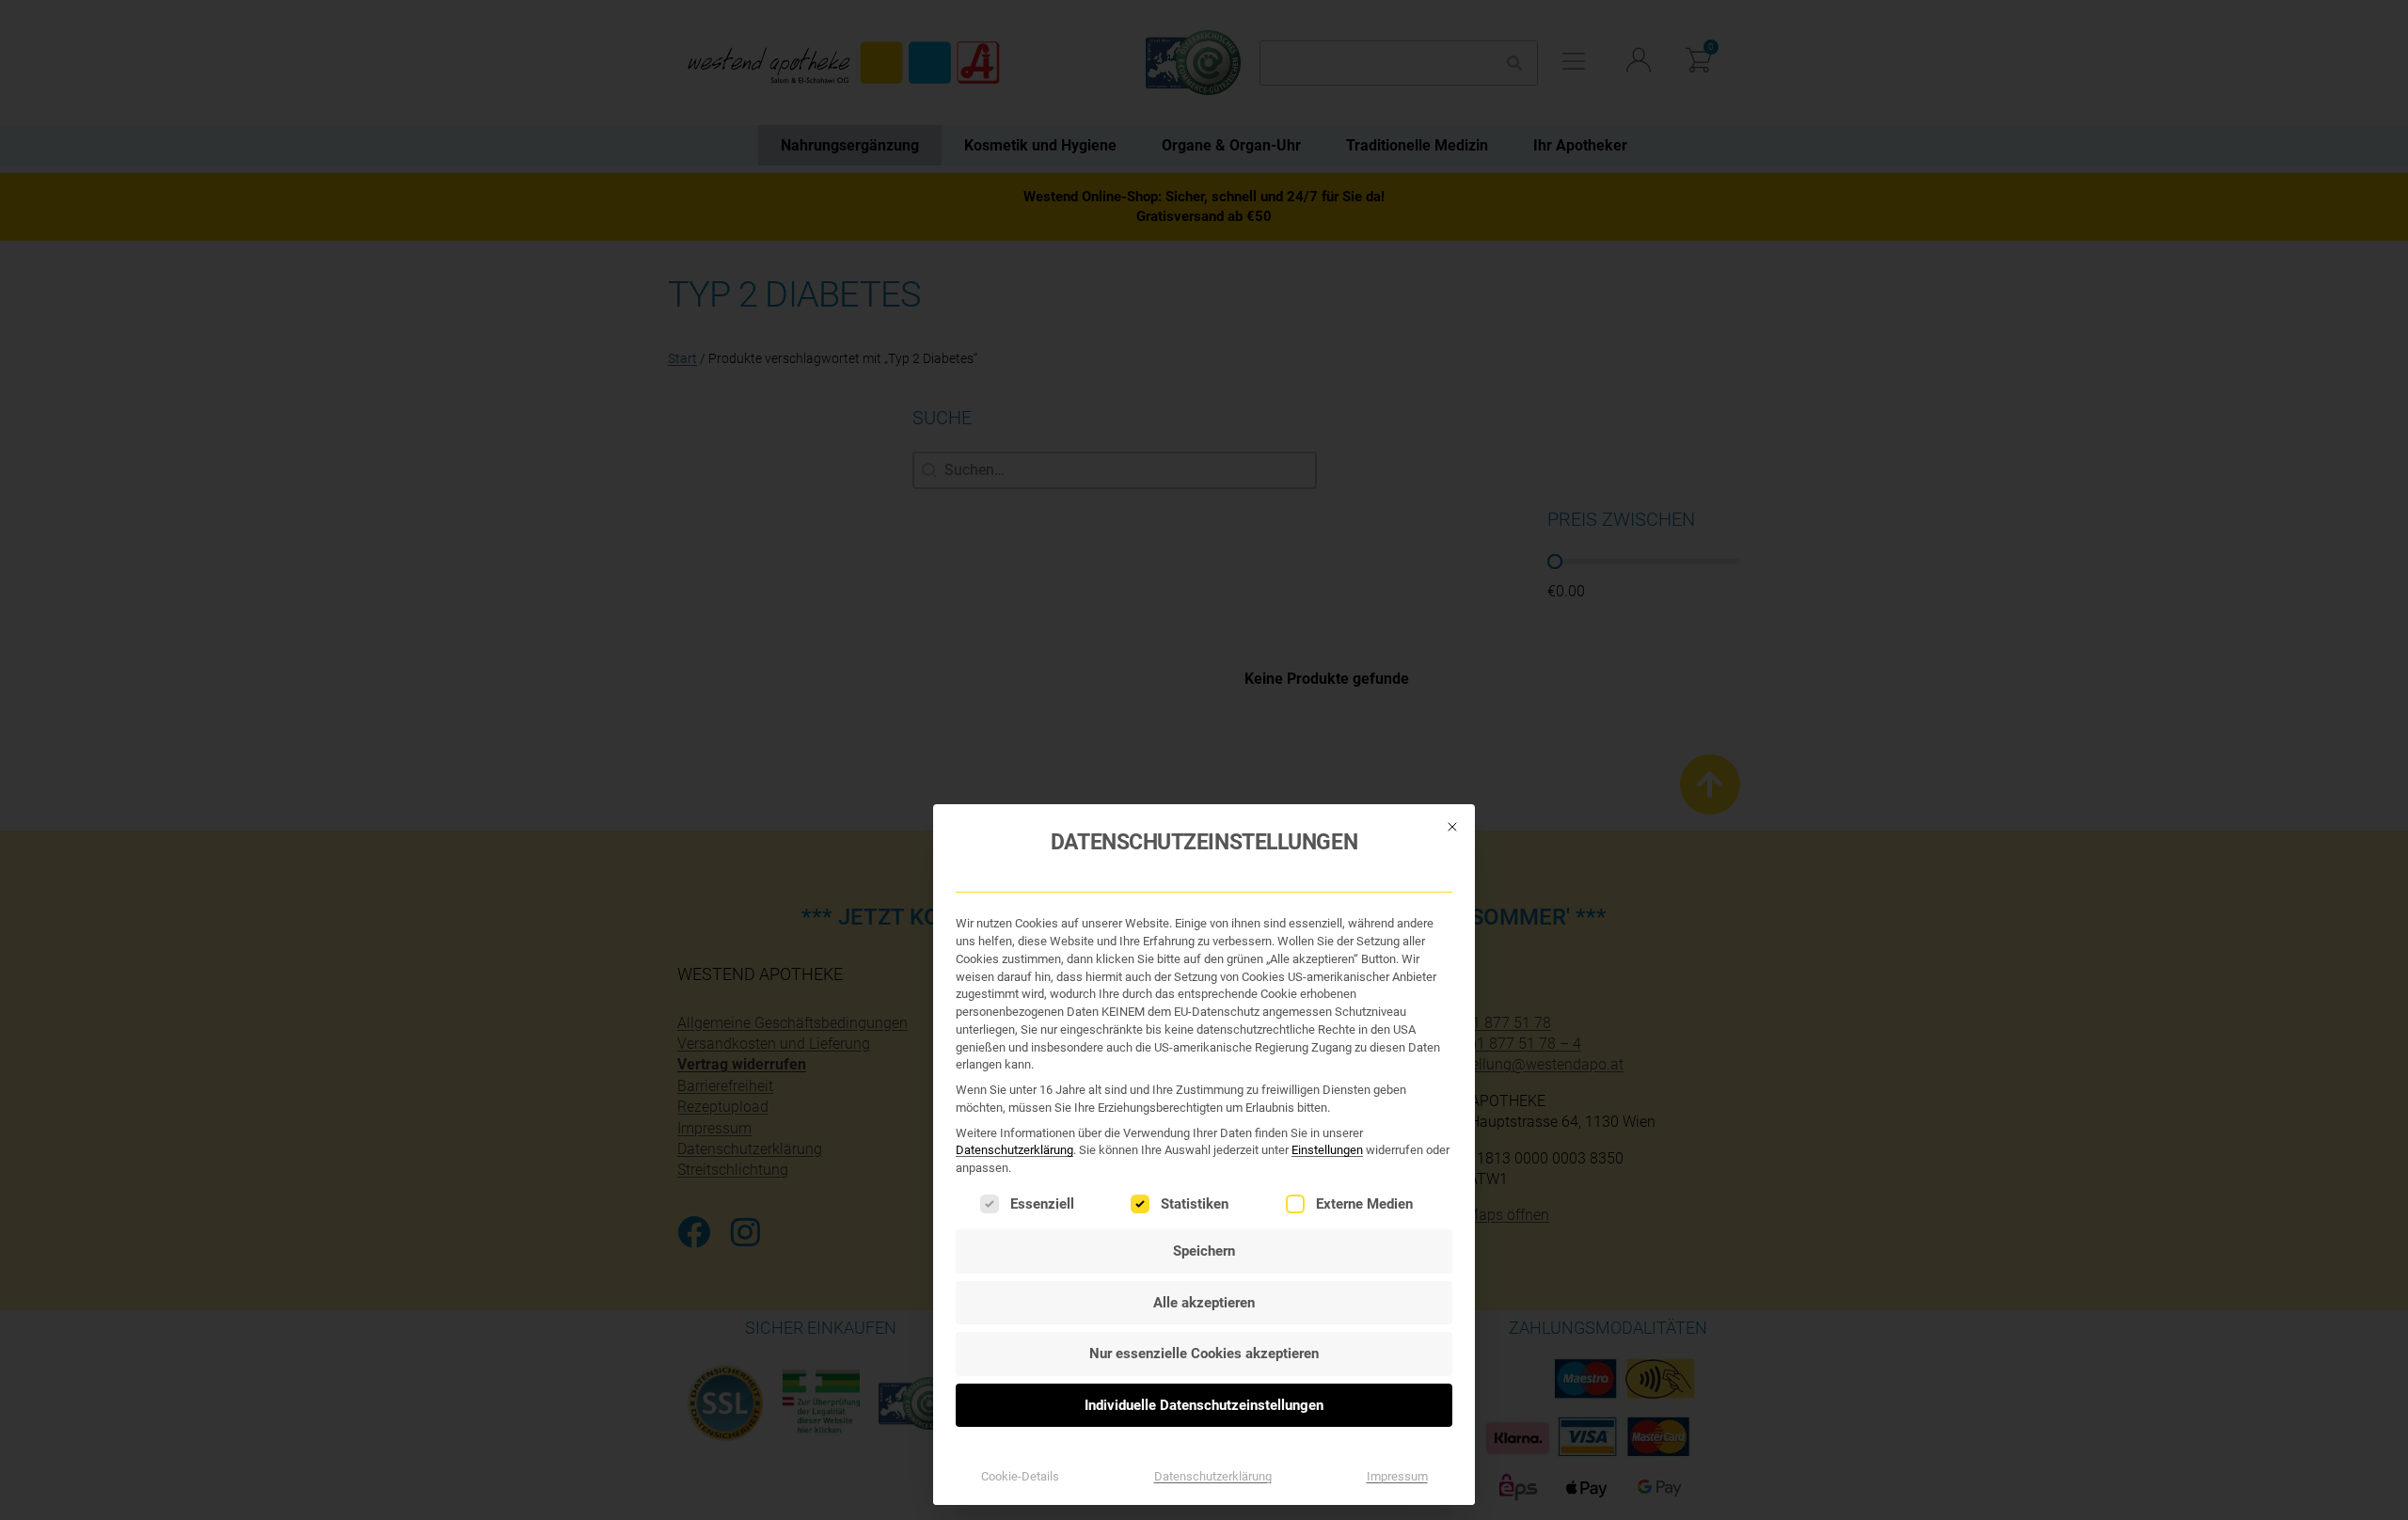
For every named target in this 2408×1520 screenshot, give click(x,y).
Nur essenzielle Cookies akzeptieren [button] (1204, 1354)
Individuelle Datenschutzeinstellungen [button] (1204, 1405)
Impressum (1397, 1476)
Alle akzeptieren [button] (1204, 1303)
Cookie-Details (1020, 1476)
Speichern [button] (1204, 1251)
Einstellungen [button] (1327, 1150)
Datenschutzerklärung (1014, 1150)
